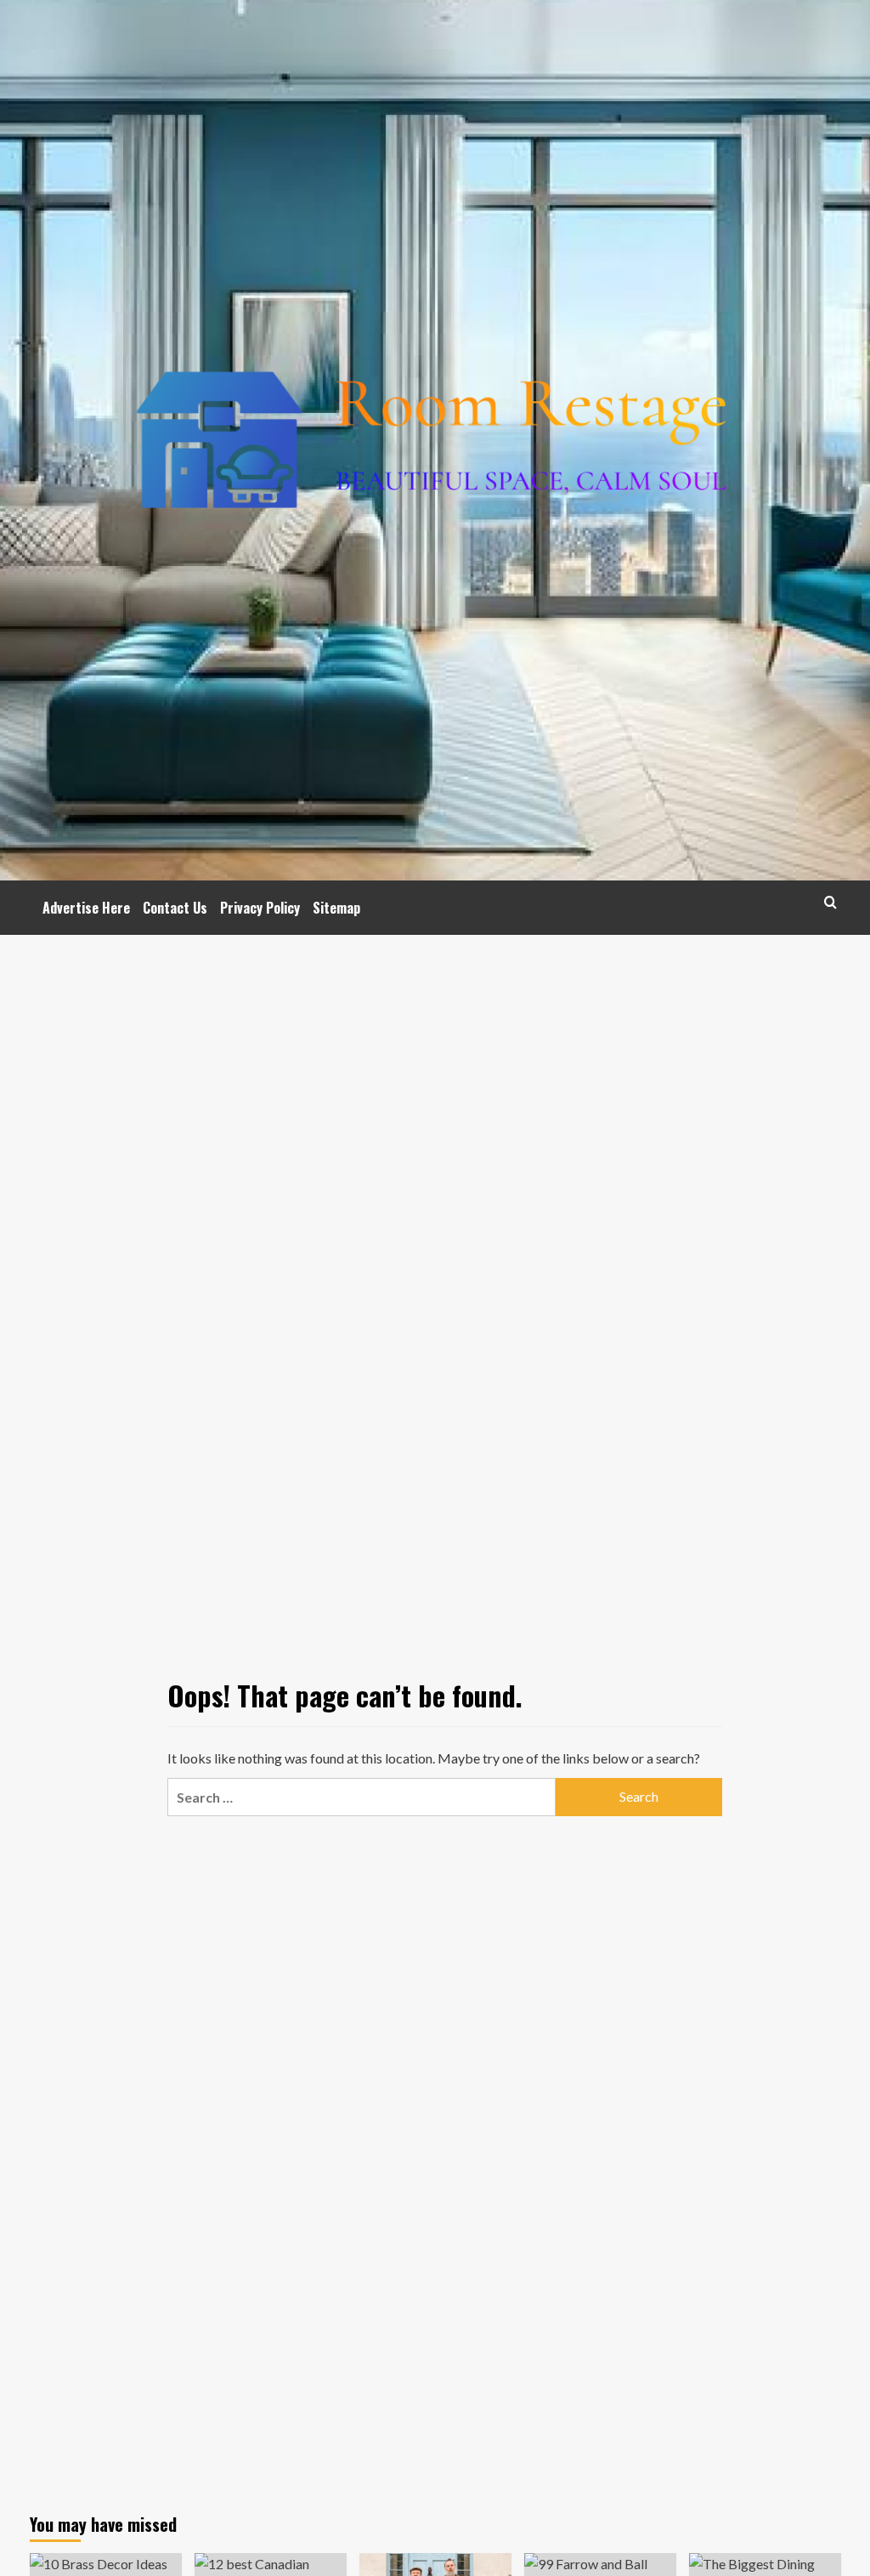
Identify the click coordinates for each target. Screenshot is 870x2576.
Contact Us (175, 908)
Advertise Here (86, 908)
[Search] (830, 902)
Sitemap (336, 908)
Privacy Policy (260, 908)
